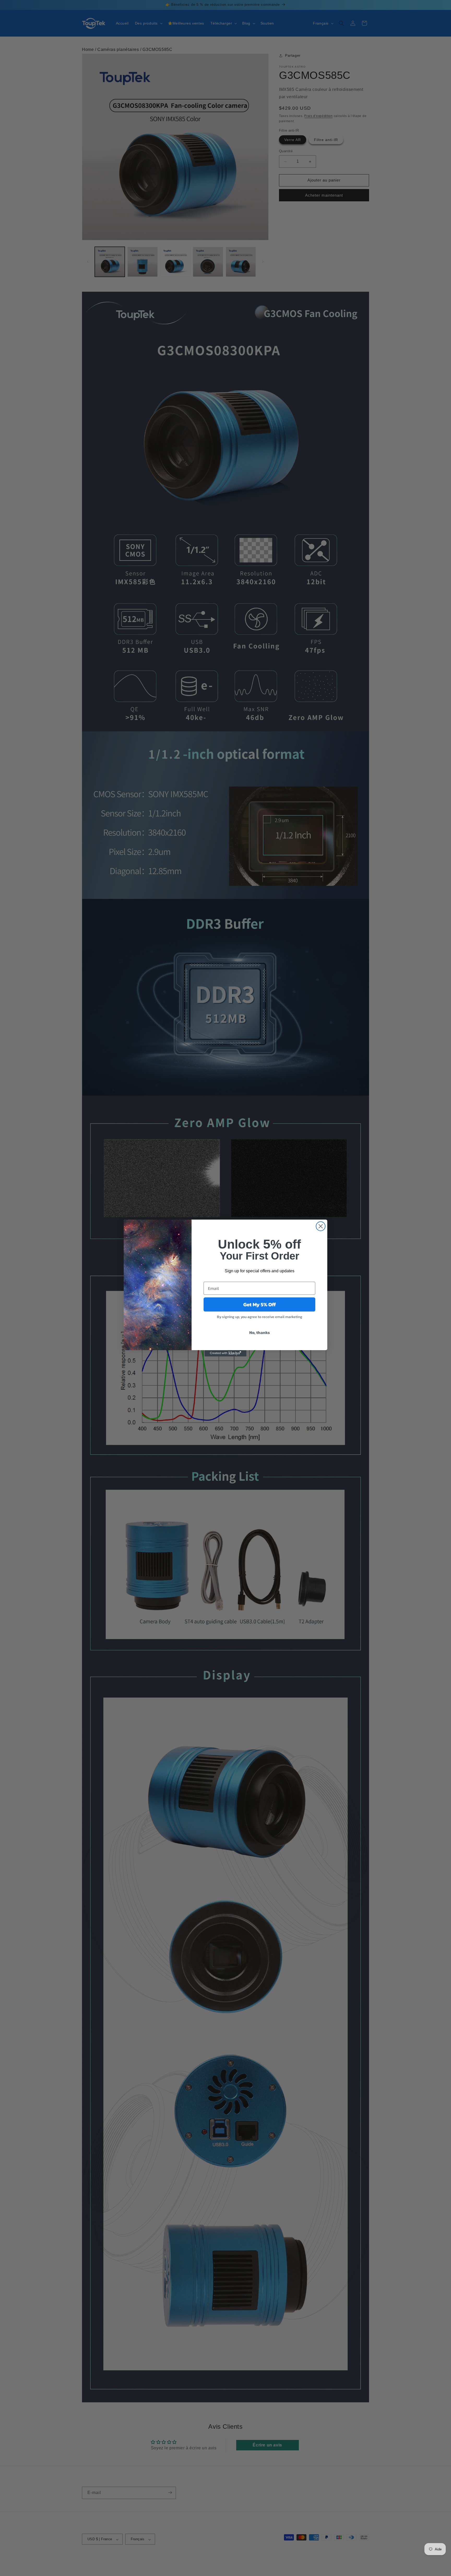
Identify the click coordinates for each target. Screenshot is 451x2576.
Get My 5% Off (260, 1304)
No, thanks (260, 1332)
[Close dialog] (321, 1226)
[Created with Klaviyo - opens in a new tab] (225, 1353)
